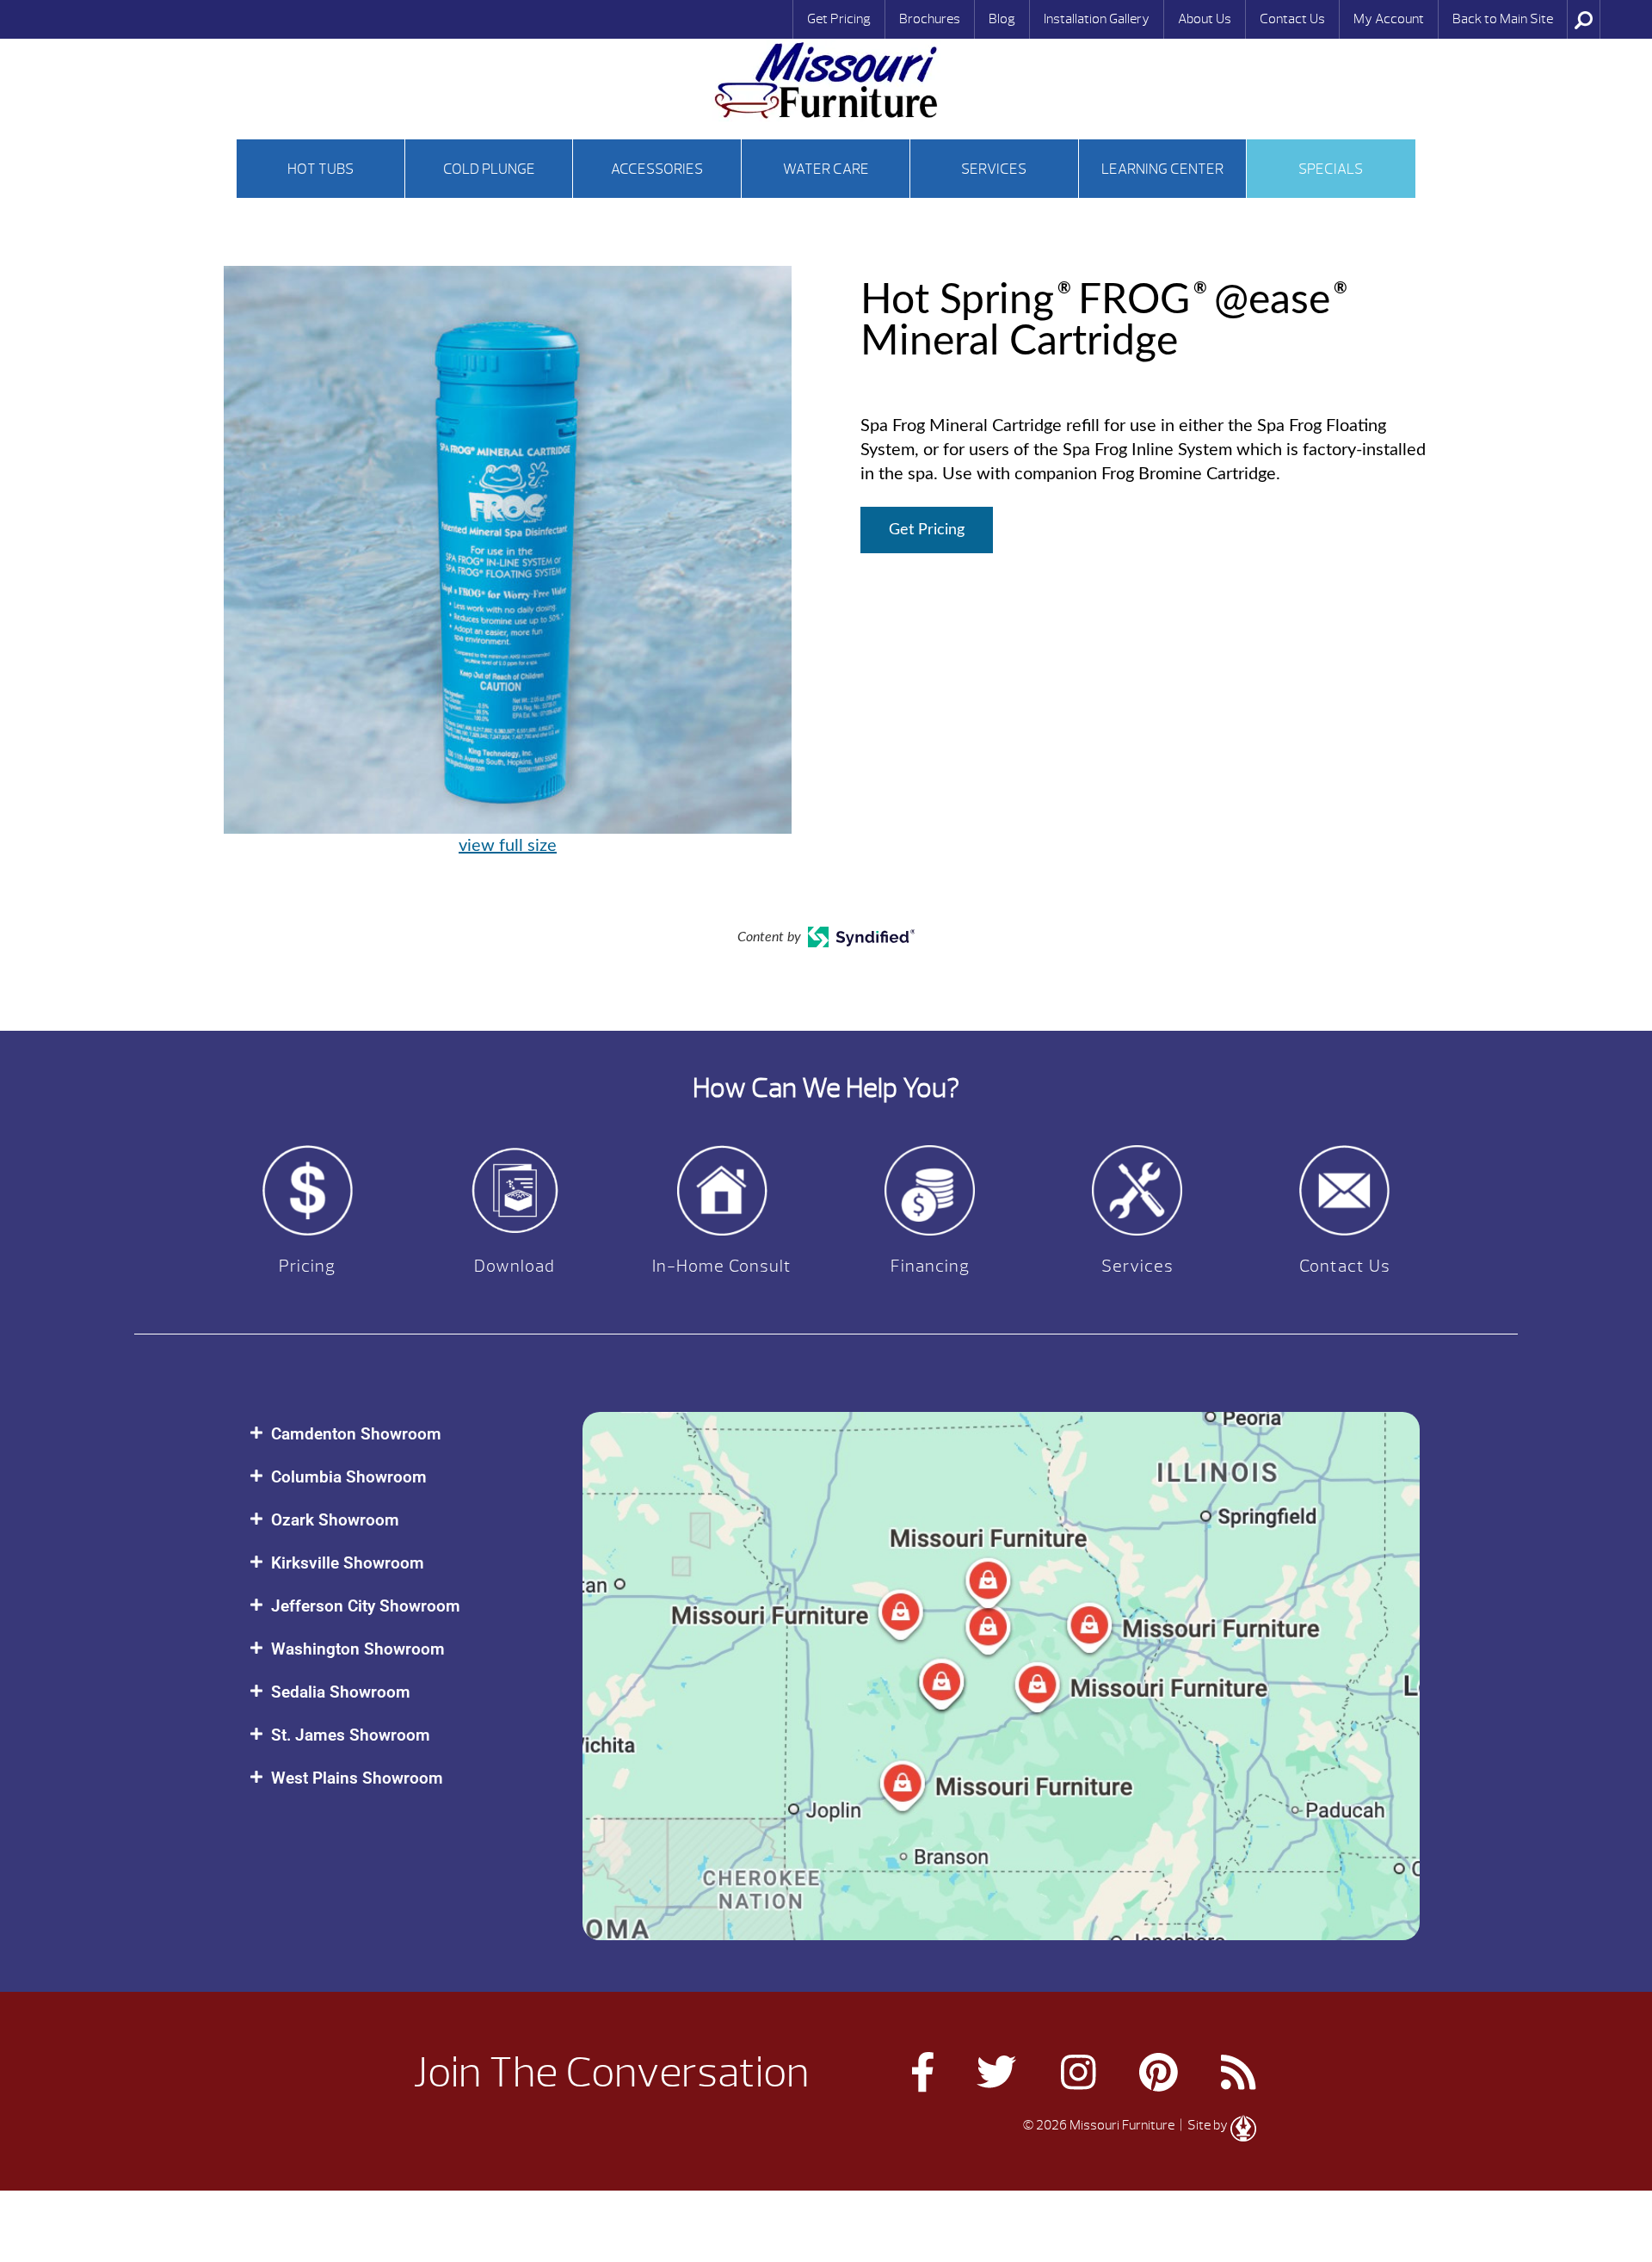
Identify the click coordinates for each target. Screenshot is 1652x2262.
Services (994, 169)
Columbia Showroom (349, 1477)
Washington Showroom (358, 1649)
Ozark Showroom (335, 1520)
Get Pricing (839, 19)
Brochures (930, 19)
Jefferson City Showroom (366, 1606)
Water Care (826, 169)
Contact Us (1292, 19)
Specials (1331, 169)
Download (515, 1266)
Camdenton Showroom (356, 1434)
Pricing (307, 1266)
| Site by (1204, 2125)
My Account (1389, 19)
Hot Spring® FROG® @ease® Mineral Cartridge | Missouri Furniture (826, 80)
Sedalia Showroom (341, 1692)
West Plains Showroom (357, 1778)
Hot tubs (321, 169)
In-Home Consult (722, 1266)
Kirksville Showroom (348, 1563)
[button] (399, 1434)
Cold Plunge (489, 169)
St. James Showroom (351, 1735)
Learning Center (1162, 169)
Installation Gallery (1097, 19)
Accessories (657, 169)
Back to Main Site (1503, 19)
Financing (930, 1266)
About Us (1205, 19)
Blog (1002, 19)
